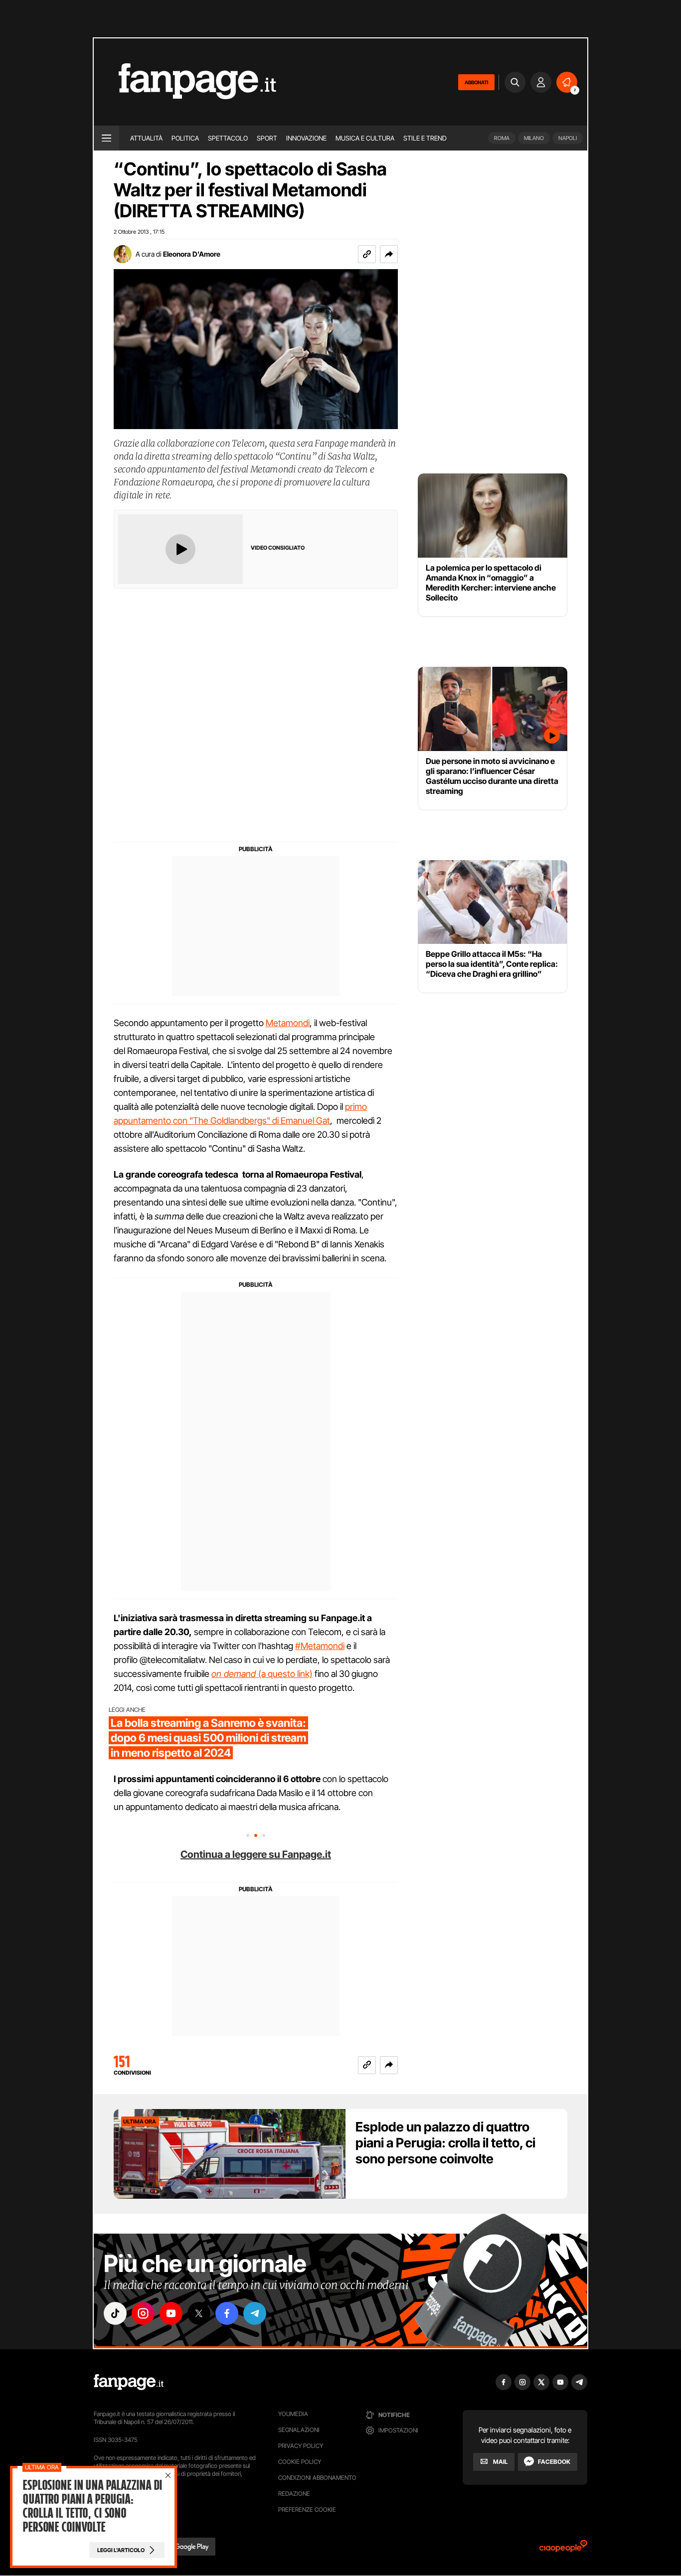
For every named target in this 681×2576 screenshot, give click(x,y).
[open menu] (106, 138)
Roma (502, 138)
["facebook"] (227, 2313)
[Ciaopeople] (563, 2549)
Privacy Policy (301, 2446)
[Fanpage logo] (185, 82)
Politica (185, 138)
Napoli (568, 138)
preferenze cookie (307, 2509)
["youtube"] (171, 2313)
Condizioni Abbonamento (317, 2478)
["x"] (199, 2313)
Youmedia (293, 2414)
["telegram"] (255, 2313)
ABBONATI (476, 82)
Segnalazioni (299, 2430)
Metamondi (288, 1023)
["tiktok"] (115, 2313)
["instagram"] (143, 2313)
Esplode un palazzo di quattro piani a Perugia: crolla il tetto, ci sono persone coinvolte (445, 2143)
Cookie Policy (300, 2462)
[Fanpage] (129, 2382)
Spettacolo (228, 138)
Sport (267, 138)
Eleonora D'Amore (192, 254)
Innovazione (306, 138)
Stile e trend (425, 138)
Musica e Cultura (365, 138)
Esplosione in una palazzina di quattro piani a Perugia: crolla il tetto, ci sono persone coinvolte (92, 2506)
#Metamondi (320, 1646)
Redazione (294, 2494)
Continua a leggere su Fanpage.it (256, 1854)
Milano (534, 138)
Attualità (146, 138)
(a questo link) (262, 1674)
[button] (389, 254)
